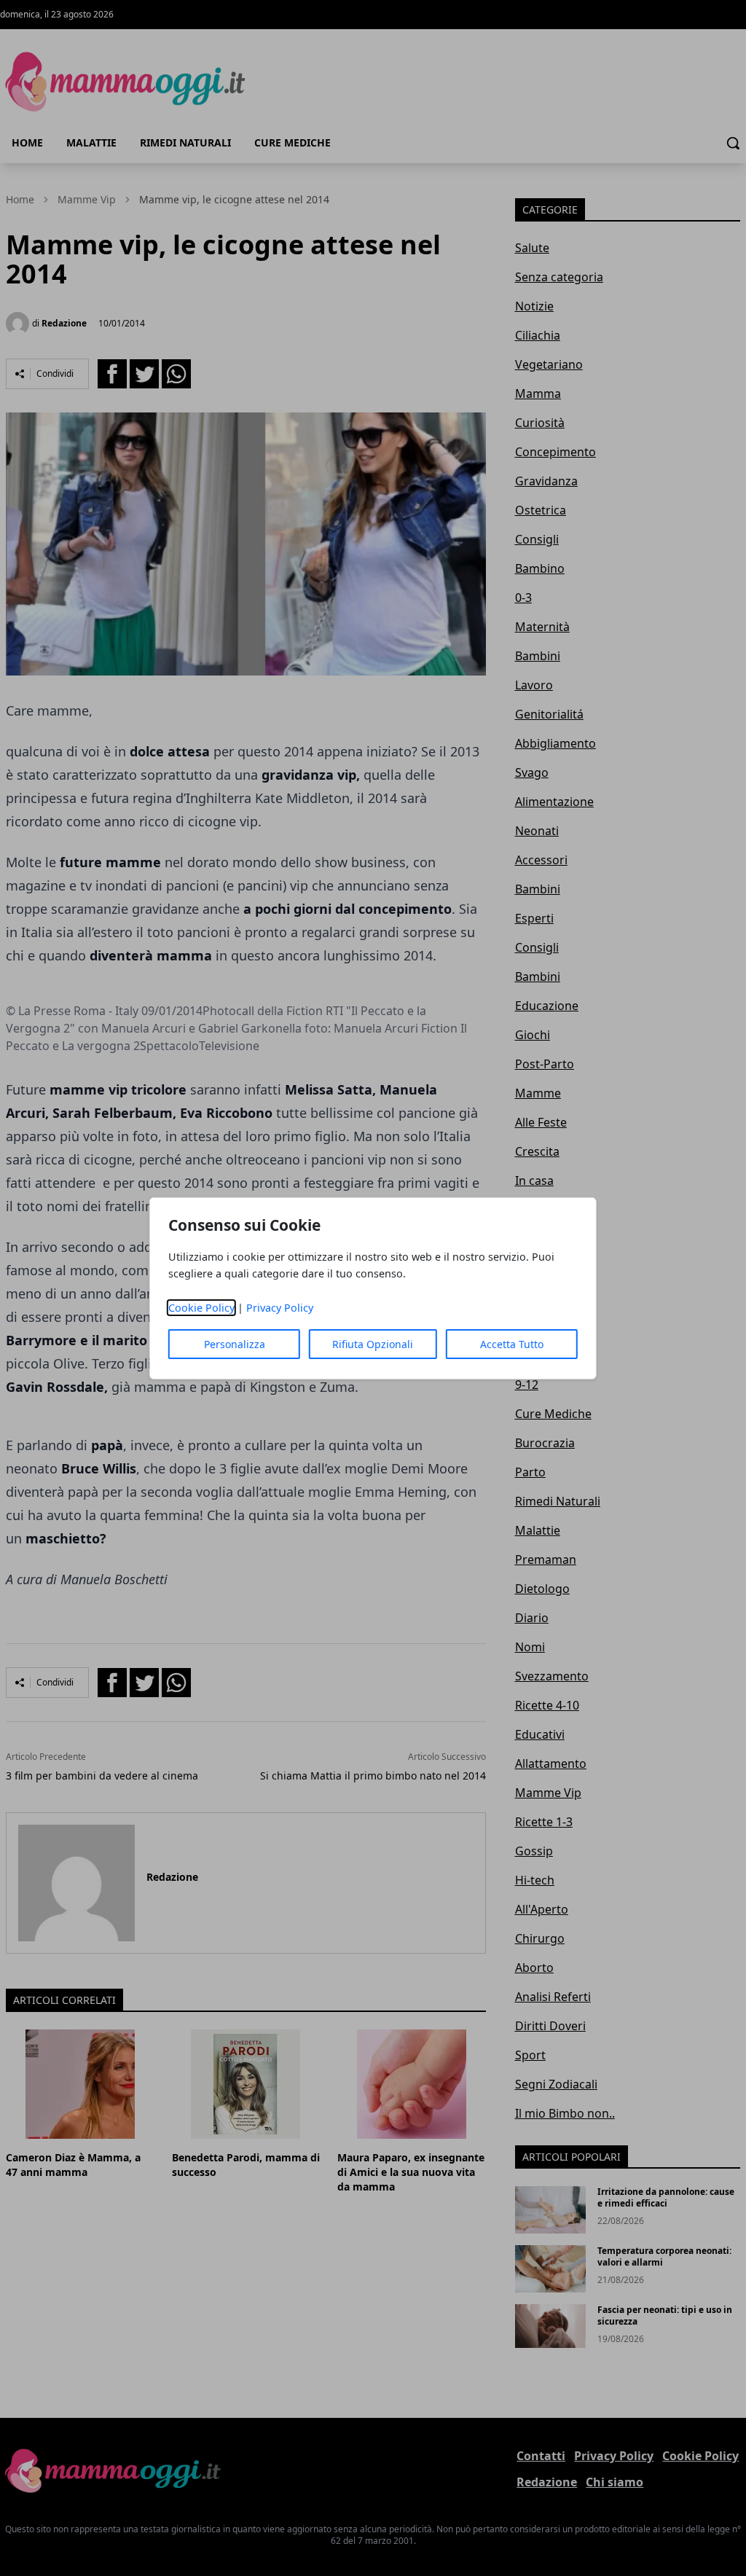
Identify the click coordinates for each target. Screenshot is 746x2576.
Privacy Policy (280, 1308)
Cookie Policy (201, 1308)
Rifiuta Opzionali (373, 1344)
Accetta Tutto (512, 1344)
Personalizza (235, 1344)
